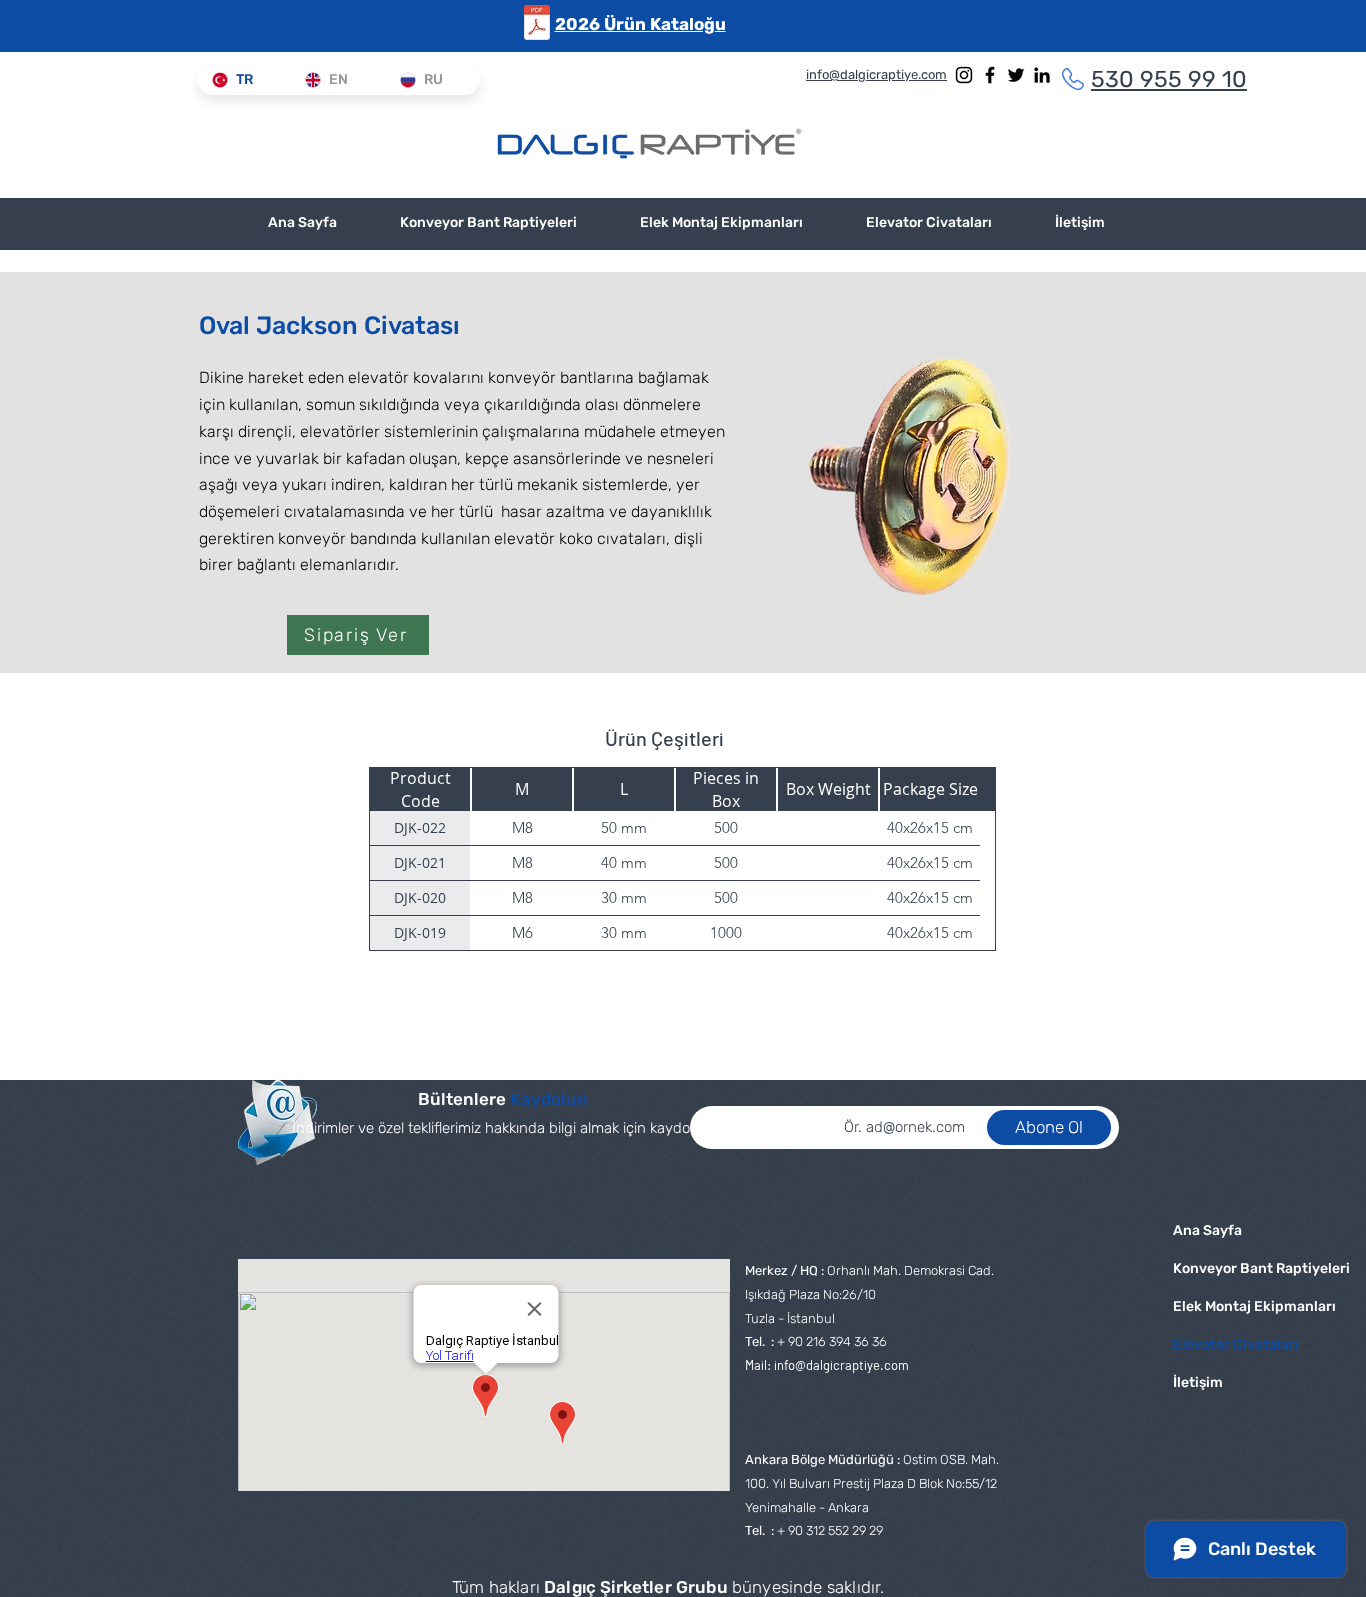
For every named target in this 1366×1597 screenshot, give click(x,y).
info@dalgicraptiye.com (841, 1365)
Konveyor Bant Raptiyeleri (1238, 1268)
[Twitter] (1016, 75)
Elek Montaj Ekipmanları (1238, 1306)
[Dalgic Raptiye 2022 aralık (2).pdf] (537, 25)
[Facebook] (990, 75)
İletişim (1198, 1382)
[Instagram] (964, 75)
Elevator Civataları (1236, 1344)
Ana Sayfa (1207, 1230)
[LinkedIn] (1042, 75)
